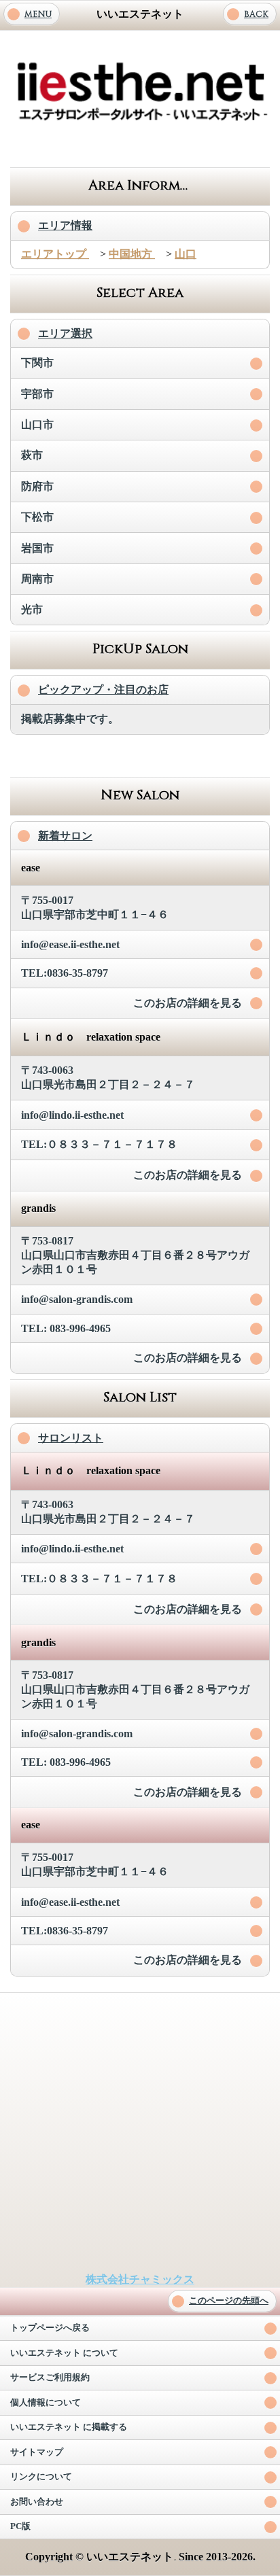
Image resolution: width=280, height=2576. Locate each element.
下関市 (37, 363)
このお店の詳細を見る (188, 1003)
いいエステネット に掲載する (69, 2427)
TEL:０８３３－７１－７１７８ (99, 1144)
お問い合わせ (37, 2502)
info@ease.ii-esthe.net (70, 944)
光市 (32, 609)
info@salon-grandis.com (77, 1299)
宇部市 (37, 394)
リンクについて (41, 2477)
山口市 (37, 424)
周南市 (37, 579)
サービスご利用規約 (50, 2378)
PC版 (20, 2526)
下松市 (37, 517)
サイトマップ (37, 2452)
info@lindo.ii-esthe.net (72, 1115)
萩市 (32, 455)
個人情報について (46, 2403)
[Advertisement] (140, 147)
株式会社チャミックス (140, 2279)
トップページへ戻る (50, 2328)
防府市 (37, 486)
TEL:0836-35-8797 (65, 973)
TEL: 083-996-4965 (66, 1328)
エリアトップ (55, 254)
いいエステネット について (64, 2353)
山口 (186, 254)
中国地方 (132, 254)
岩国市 (37, 548)
